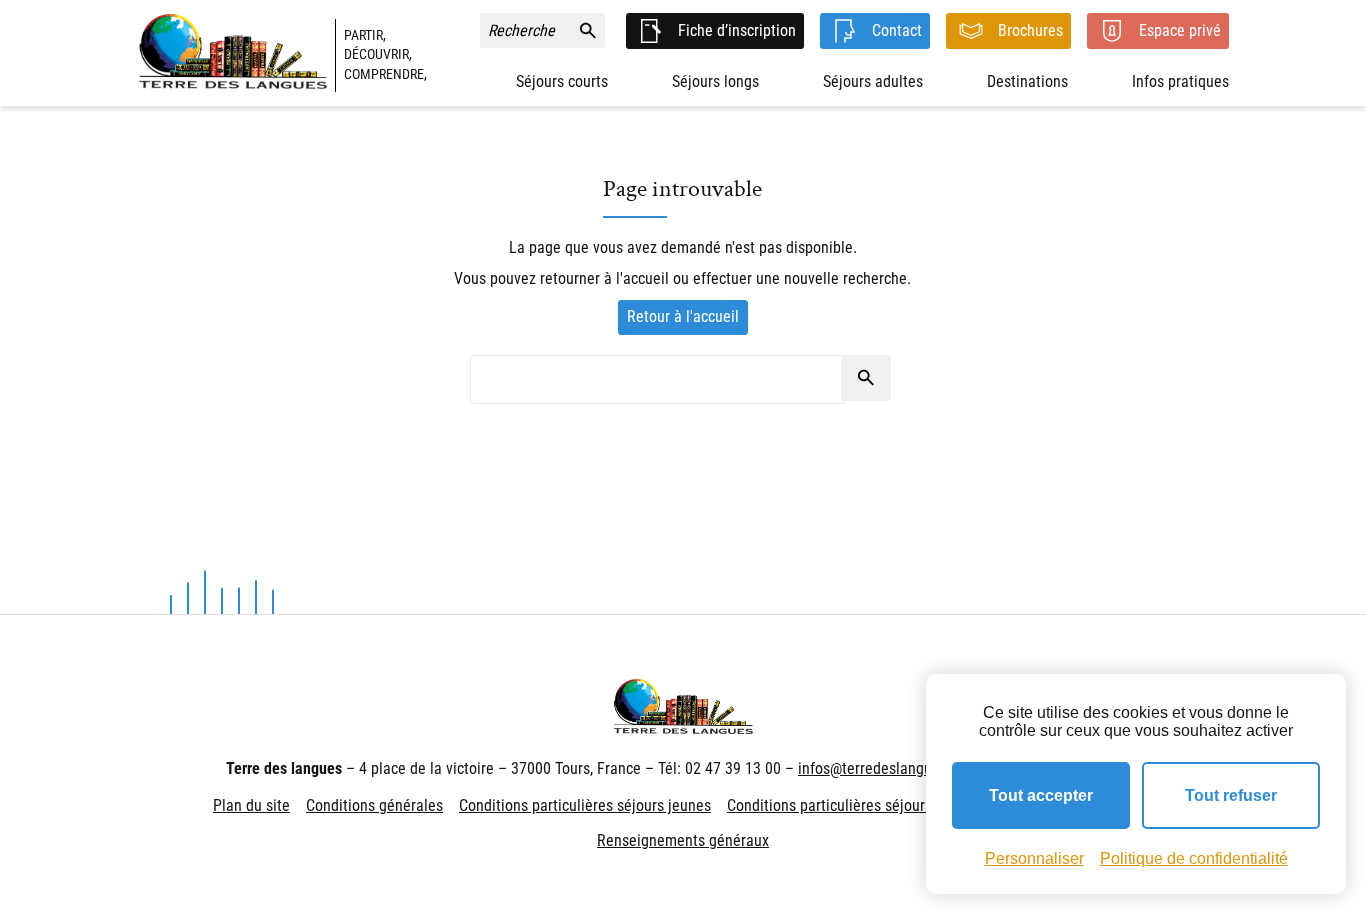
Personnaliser (1034, 858)
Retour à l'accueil (683, 316)
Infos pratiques (1180, 81)
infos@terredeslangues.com (888, 768)
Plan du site (251, 805)
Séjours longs (715, 81)
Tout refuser (1231, 795)
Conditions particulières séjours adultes (855, 805)
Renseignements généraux (683, 840)
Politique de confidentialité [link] (1194, 858)
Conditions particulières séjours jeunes (585, 805)
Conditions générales (374, 805)
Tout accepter (1041, 795)
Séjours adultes (873, 81)
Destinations (1027, 81)
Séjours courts (562, 81)
